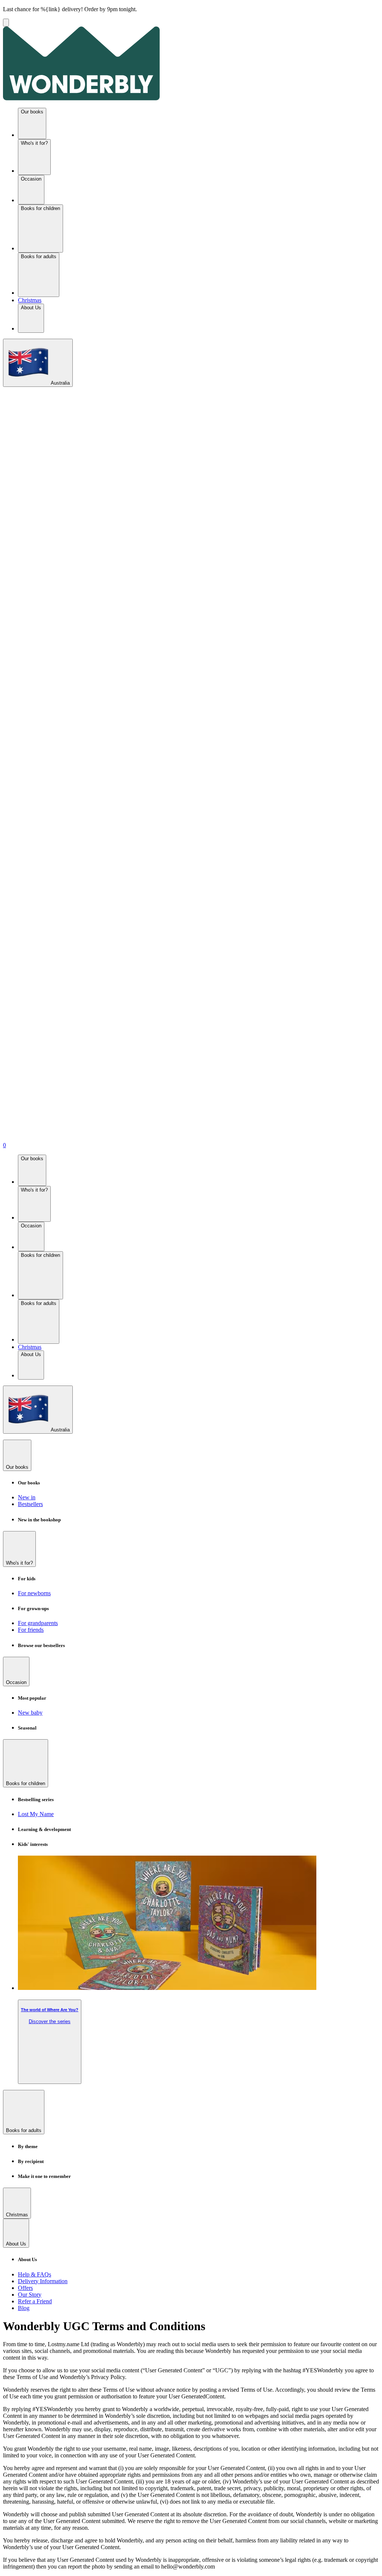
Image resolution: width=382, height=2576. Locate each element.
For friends (31, 1630)
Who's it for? (34, 143)
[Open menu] (6, 23)
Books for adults (39, 256)
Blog (24, 2308)
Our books (32, 112)
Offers (25, 2288)
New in (27, 1497)
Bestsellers (30, 1504)
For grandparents (38, 1623)
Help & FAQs (35, 2274)
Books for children (40, 208)
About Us (31, 308)
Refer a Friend (35, 2301)
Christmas (30, 300)
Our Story (30, 2295)
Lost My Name (36, 1814)
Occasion (31, 179)
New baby (30, 1713)
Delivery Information (43, 2281)
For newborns (34, 1593)
